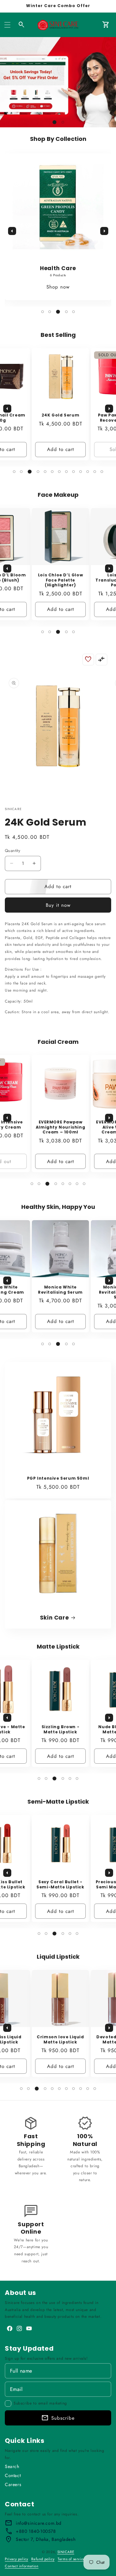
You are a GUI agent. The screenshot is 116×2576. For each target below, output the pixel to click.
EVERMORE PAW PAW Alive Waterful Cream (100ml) (60, 1127)
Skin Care (54, 1618)
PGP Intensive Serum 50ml (58, 1478)
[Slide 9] (73, 472)
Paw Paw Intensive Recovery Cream (60, 418)
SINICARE (66, 2552)
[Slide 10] (81, 472)
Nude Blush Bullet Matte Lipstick (60, 1729)
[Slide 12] (95, 472)
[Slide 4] (66, 312)
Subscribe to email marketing (40, 2403)
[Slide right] (104, 231)
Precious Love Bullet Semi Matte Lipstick (61, 1884)
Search (12, 2466)
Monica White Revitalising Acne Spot (60, 1292)
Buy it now (58, 905)
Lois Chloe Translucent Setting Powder (60, 580)
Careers (13, 2484)
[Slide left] (12, 231)
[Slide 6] (52, 472)
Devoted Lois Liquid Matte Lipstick (60, 2039)
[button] (7, 25)
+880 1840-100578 (36, 2531)
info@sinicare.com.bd (39, 2523)
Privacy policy (16, 2559)
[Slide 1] (53, 122)
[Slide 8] (66, 472)
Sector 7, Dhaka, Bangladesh (46, 2539)
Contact (13, 2475)
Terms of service (71, 2559)
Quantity (13, 851)
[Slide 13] (102, 472)
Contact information (22, 2566)
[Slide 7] (59, 472)
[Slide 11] (88, 472)
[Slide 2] (62, 122)
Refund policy (43, 2559)
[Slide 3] (58, 312)
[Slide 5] (73, 312)
